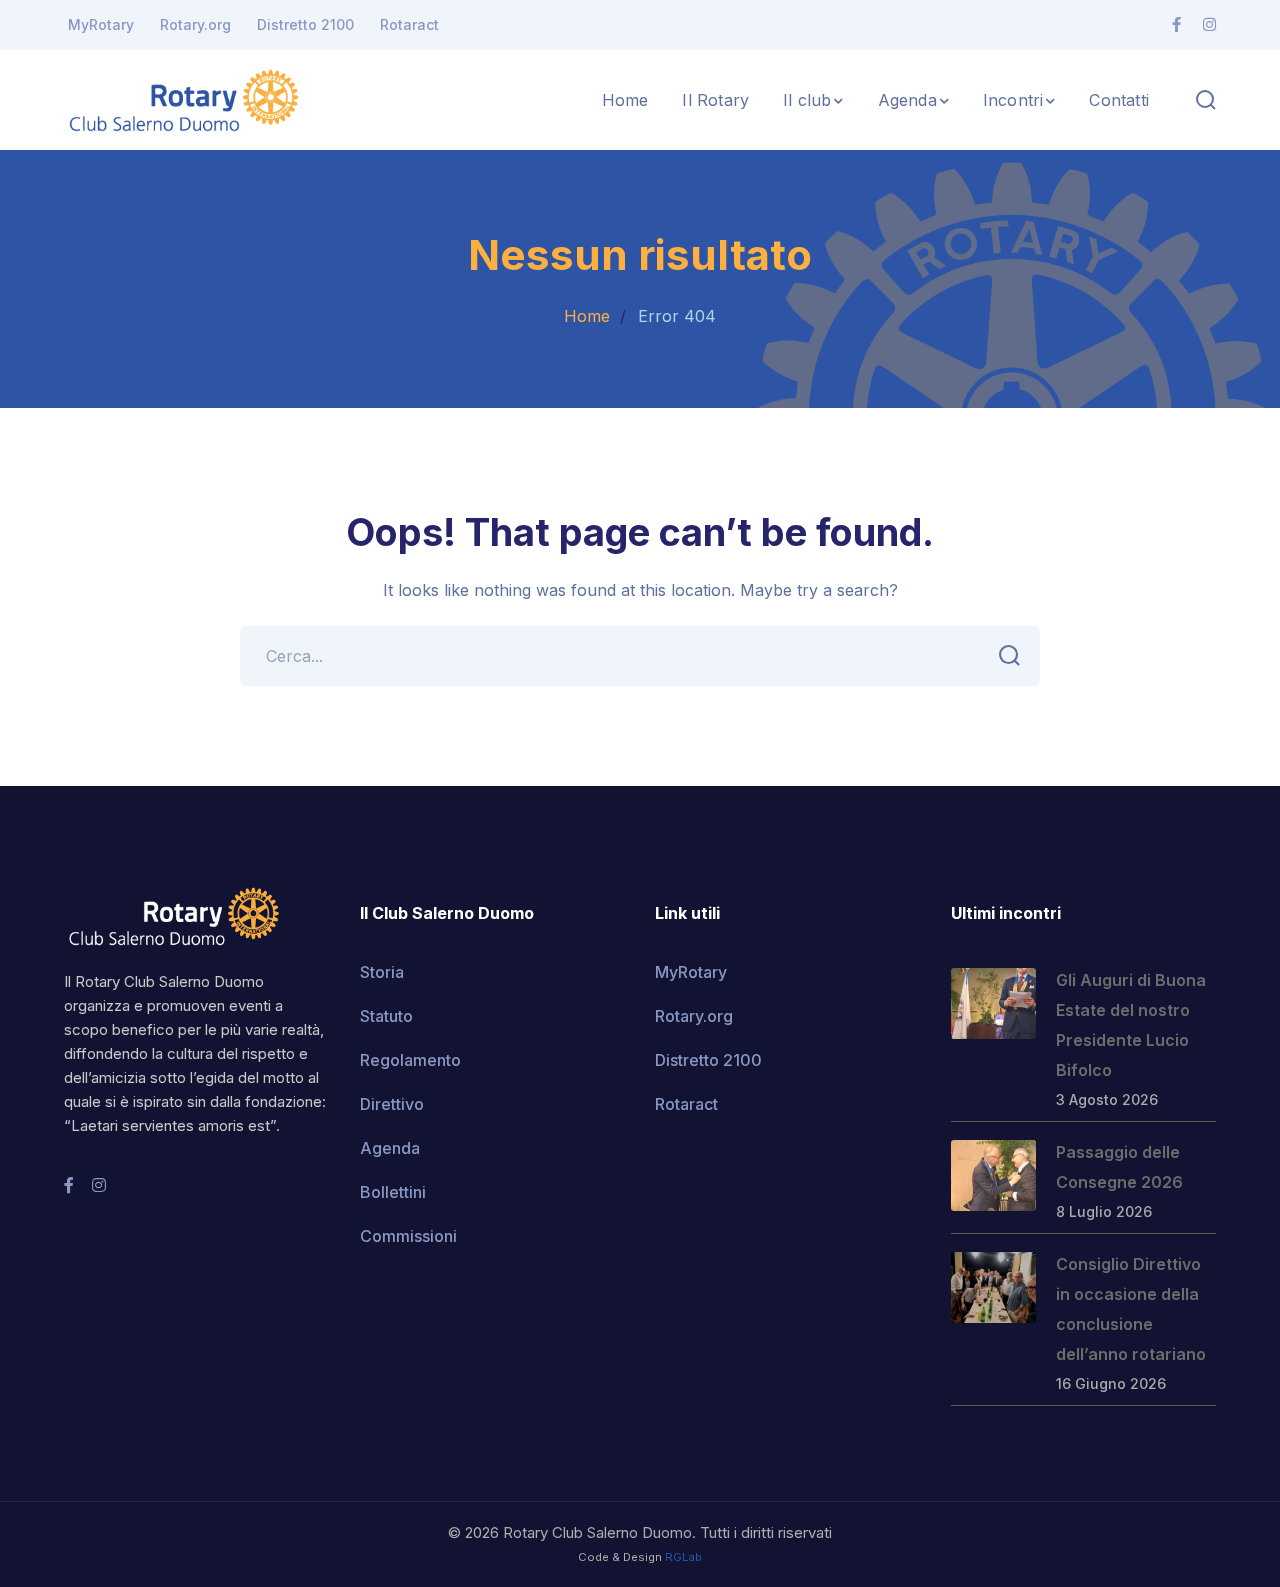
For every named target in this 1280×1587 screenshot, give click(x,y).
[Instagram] (1209, 25)
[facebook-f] (69, 1185)
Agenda (390, 1148)
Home (587, 316)
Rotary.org (195, 24)
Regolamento (410, 1060)
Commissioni (408, 1236)
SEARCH (1010, 656)
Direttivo (392, 1104)
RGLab (683, 1557)
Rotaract (409, 24)
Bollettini (393, 1192)
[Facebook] (1176, 25)
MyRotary (101, 24)
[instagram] (99, 1185)
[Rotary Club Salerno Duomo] (184, 98)
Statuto (386, 1016)
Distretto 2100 (305, 24)
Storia (382, 972)
